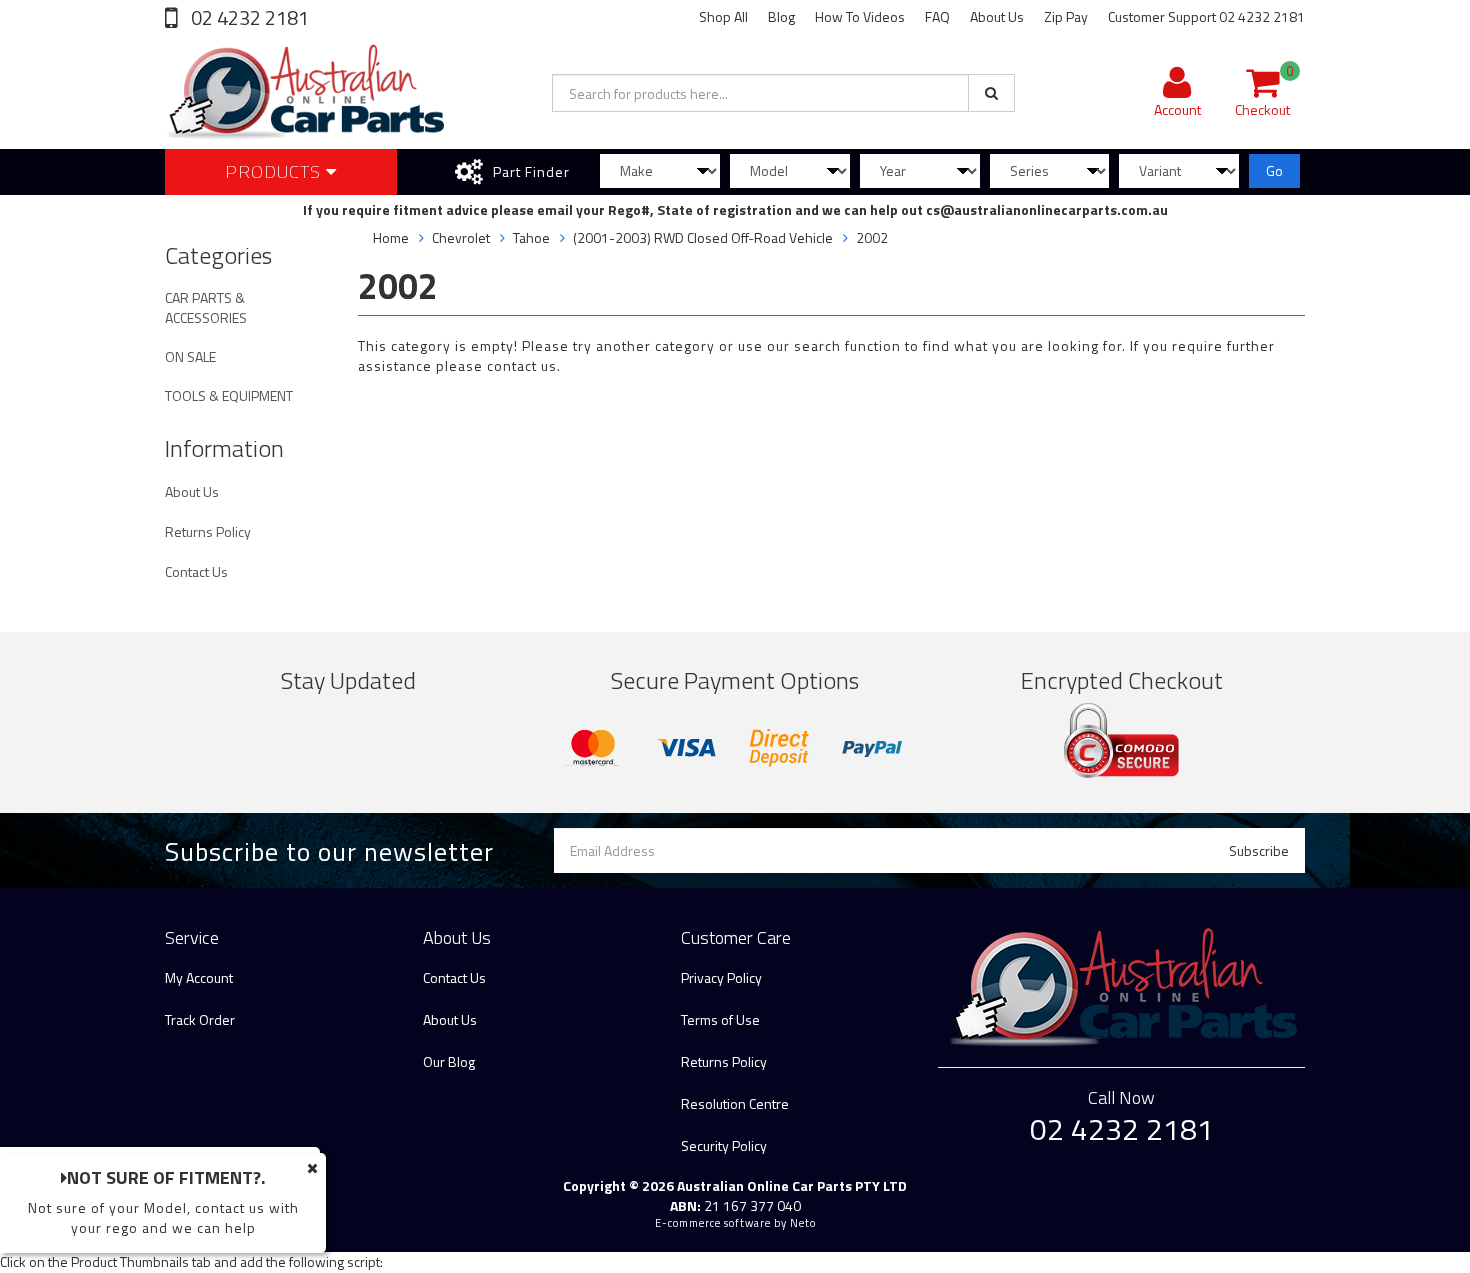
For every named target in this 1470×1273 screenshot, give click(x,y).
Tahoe (531, 237)
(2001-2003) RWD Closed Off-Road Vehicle (703, 237)
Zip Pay (1066, 16)
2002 (872, 237)
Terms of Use (720, 1019)
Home (391, 237)
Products (275, 171)
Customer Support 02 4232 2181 (1206, 16)
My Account (199, 977)
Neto (803, 1223)
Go (1274, 170)
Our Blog (449, 1061)
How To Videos (860, 16)
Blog (781, 16)
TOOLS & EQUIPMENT (229, 395)
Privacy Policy (721, 977)
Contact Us (196, 571)
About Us (997, 16)
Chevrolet (461, 237)
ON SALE (190, 356)
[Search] (991, 93)
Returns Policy (208, 531)
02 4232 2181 (248, 17)
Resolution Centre (735, 1103)
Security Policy (724, 1145)
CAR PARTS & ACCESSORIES (206, 307)
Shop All (723, 16)
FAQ (937, 16)
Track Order (200, 1019)
